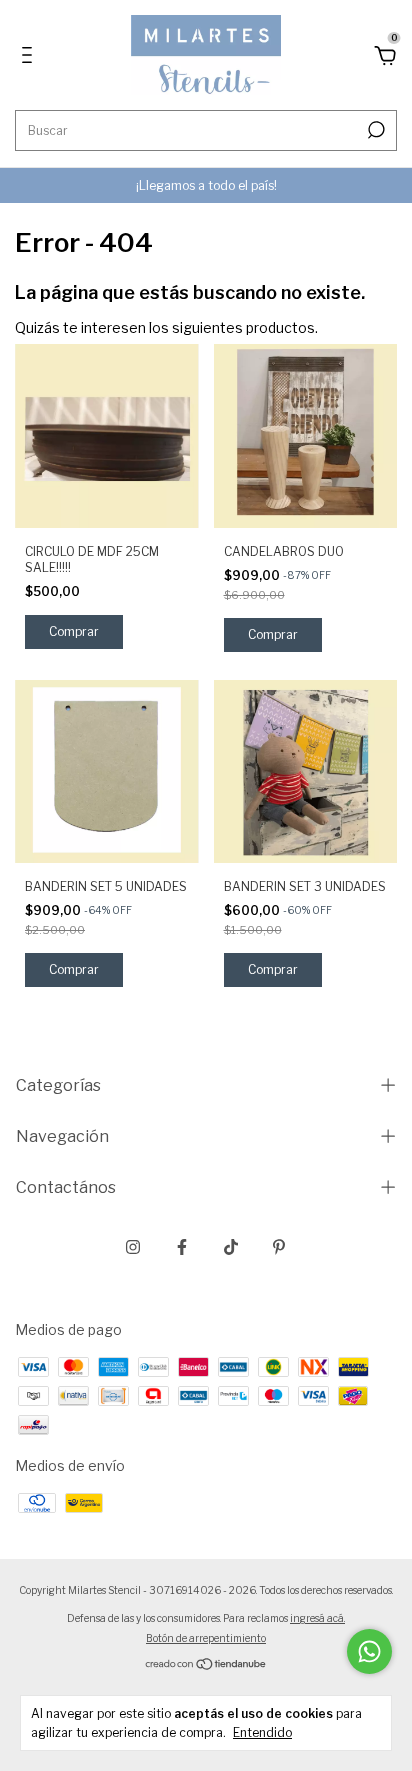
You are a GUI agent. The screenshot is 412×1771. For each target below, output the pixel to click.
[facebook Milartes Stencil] (182, 1247)
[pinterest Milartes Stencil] (279, 1247)
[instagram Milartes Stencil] (133, 1247)
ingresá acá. (317, 1618)
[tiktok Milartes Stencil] (231, 1247)
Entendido (262, 1732)
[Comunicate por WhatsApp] (369, 1651)
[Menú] (30, 57)
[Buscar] (374, 130)
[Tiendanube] (206, 1665)
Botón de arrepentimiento (206, 1638)
